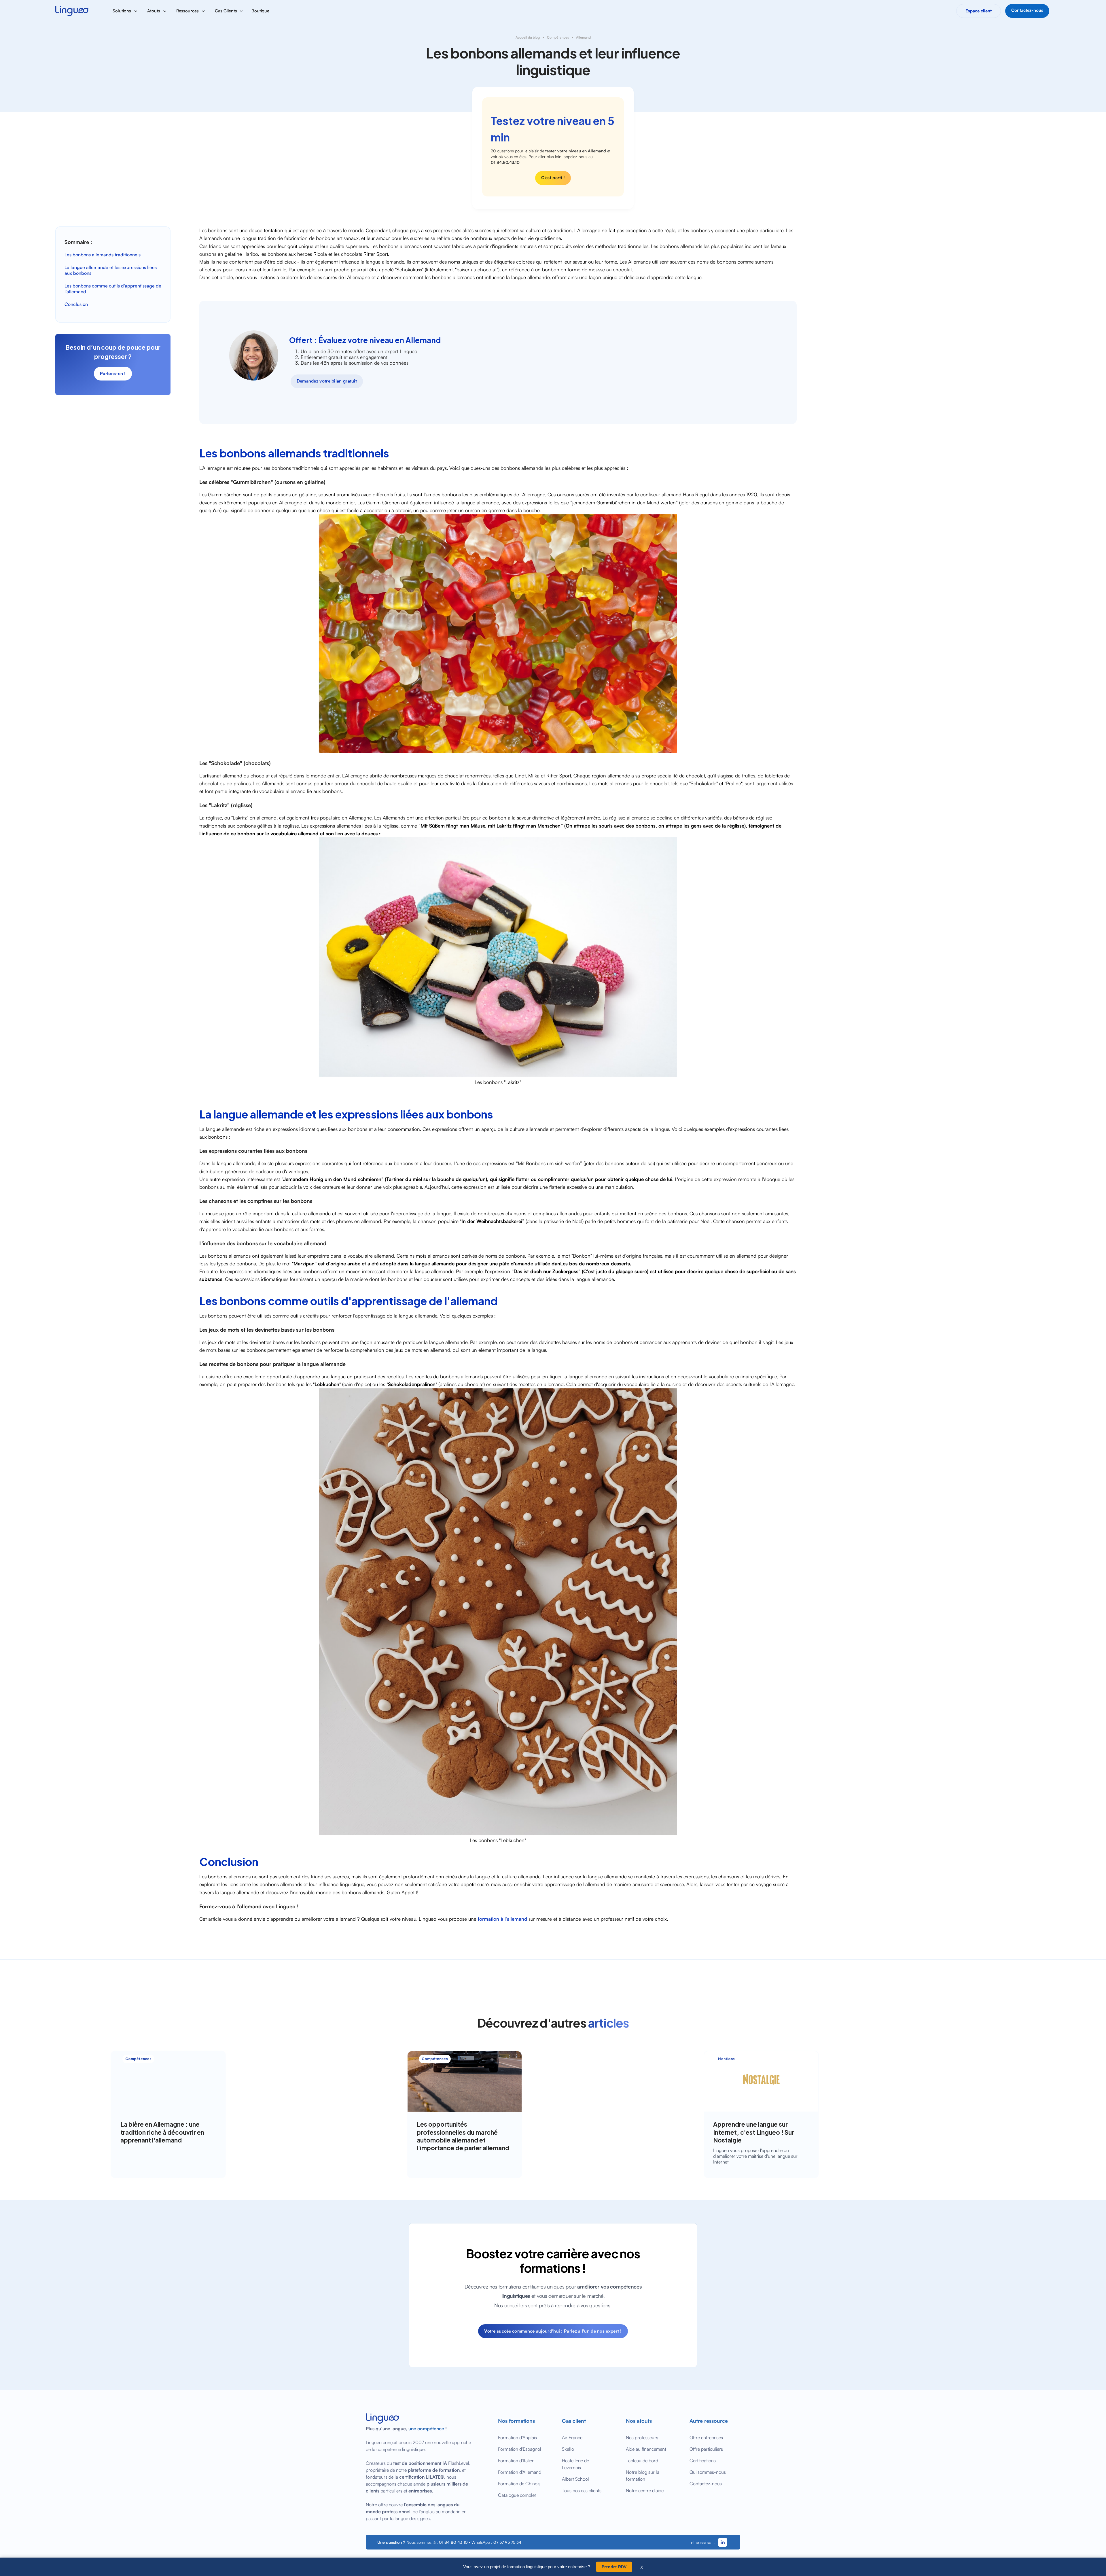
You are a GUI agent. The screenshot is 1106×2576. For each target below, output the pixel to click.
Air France (572, 2437)
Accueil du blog (528, 37)
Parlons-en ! (113, 373)
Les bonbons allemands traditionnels (103, 255)
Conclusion (76, 304)
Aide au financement (646, 2449)
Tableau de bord (642, 2460)
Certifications (703, 2460)
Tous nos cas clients (582, 2490)
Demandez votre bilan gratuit (327, 381)
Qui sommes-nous (708, 2472)
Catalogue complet (517, 2495)
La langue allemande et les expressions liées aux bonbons (111, 270)
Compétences (558, 37)
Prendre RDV (614, 2567)
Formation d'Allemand (520, 2472)
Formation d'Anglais (517, 2437)
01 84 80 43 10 (453, 2542)
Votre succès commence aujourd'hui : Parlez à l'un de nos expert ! (553, 2331)
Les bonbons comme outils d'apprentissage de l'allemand (113, 289)
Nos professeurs (642, 2437)
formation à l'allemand (503, 1919)
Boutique (260, 11)
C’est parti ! (553, 178)
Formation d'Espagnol (520, 2449)
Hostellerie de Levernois (575, 2464)
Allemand (583, 37)
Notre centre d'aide (645, 2490)
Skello (568, 2449)
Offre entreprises (706, 2437)
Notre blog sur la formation (643, 2475)
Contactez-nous (706, 2484)
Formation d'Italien (516, 2460)
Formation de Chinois (519, 2484)
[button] (125, 11)
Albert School (575, 2479)
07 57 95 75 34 (507, 2542)
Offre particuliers (706, 2449)
